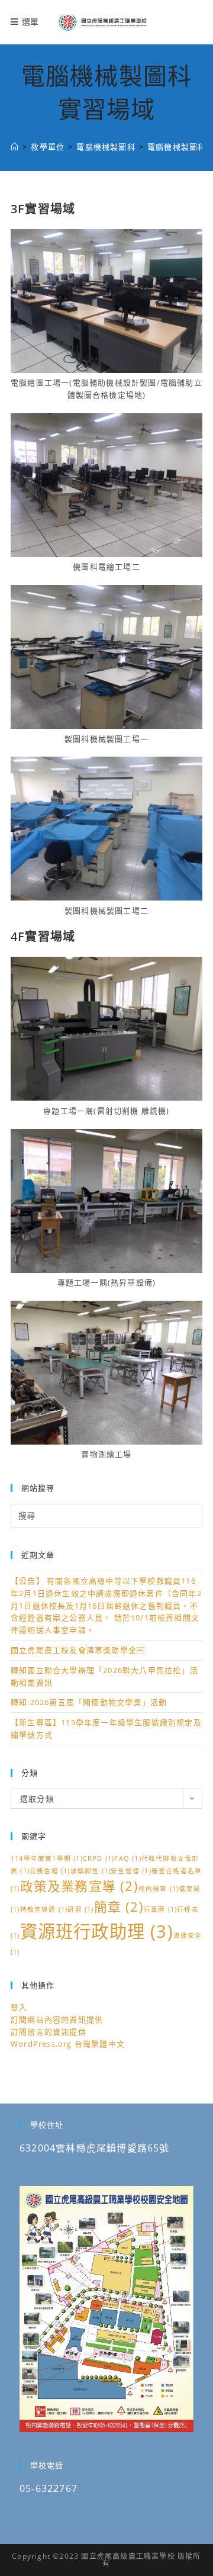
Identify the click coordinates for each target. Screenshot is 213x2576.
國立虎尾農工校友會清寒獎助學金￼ (78, 1650)
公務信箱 (50, 1871)
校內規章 (159, 1889)
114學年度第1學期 (47, 1858)
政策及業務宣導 (79, 1886)
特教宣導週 (44, 1909)
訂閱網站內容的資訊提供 (57, 2019)
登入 (19, 2007)
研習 (80, 1909)
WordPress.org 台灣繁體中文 (68, 2044)
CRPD (99, 1858)
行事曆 (160, 1909)
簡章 (119, 1907)
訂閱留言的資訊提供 (49, 2032)
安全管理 (131, 1871)
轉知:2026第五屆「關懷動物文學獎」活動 (89, 1702)
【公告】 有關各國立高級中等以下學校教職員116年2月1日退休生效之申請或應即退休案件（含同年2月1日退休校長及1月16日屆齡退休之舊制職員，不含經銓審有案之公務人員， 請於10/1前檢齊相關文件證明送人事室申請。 (106, 1605)
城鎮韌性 (91, 1871)
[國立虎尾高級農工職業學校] (15, 147)
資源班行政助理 (97, 1931)
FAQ (128, 1858)
